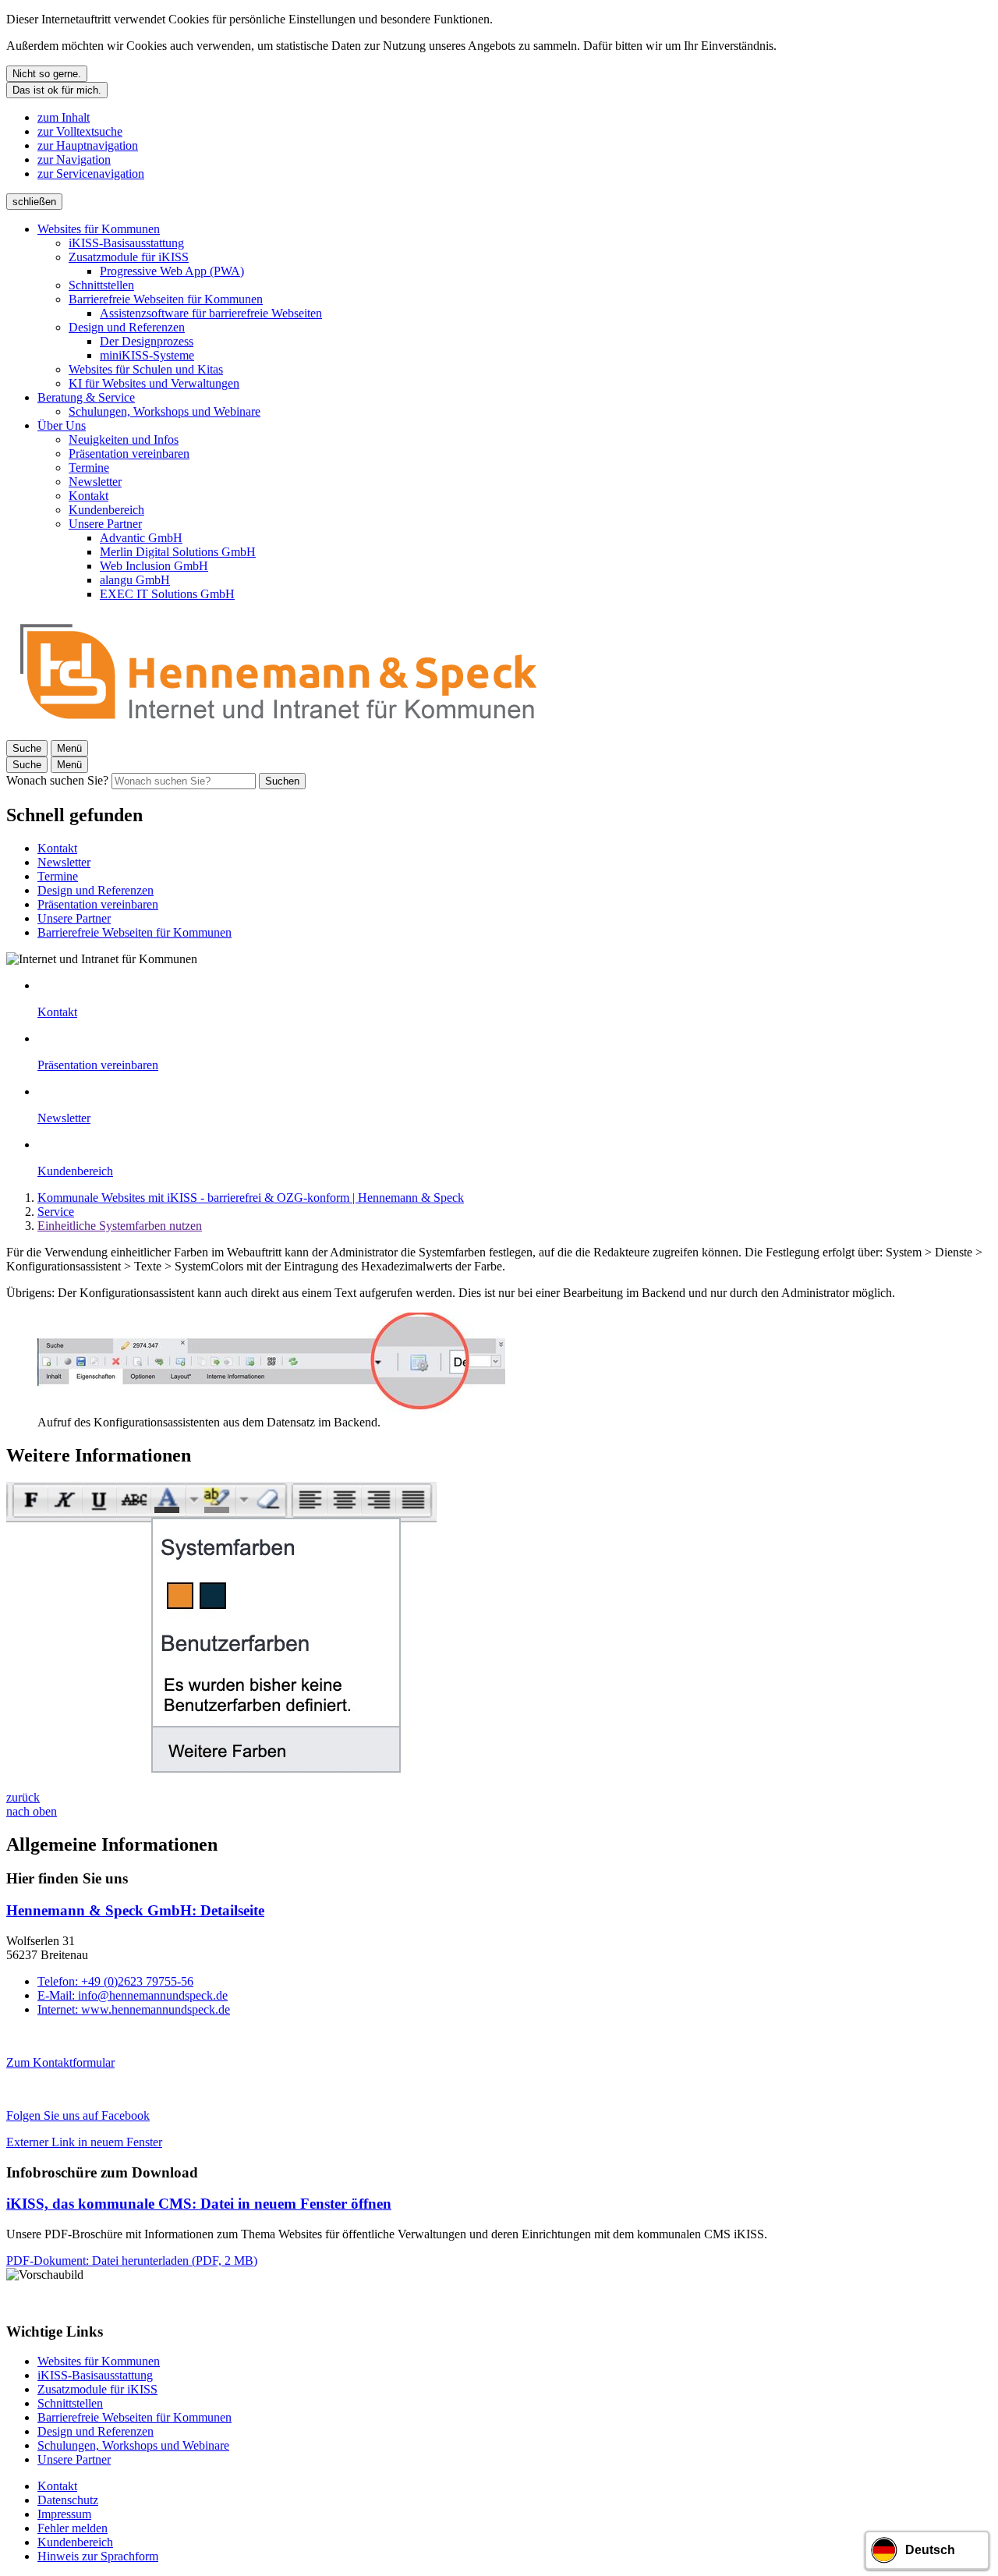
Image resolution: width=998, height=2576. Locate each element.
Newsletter (95, 482)
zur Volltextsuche (80, 131)
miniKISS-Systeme (147, 355)
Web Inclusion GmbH (154, 566)
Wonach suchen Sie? (57, 780)
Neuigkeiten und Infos (124, 439)
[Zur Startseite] (279, 733)
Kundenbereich (106, 510)
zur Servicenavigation (91, 174)
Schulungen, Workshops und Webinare (165, 411)
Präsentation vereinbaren (129, 454)
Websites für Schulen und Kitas (146, 369)
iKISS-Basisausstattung (126, 243)
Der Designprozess (147, 341)
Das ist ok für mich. (57, 90)
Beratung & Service (86, 397)
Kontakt (88, 496)
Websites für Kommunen (99, 229)
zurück (23, 1797)
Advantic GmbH (141, 538)
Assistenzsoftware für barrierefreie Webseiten (211, 313)
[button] (240, 1364)
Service (56, 1212)
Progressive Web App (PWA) (172, 271)
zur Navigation (74, 159)
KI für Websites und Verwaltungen (154, 383)
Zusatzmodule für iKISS (129, 257)
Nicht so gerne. (47, 74)
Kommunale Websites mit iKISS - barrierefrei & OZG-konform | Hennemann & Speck (251, 1198)
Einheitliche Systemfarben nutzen (120, 1226)
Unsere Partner (105, 524)
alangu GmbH (135, 580)
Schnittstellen (101, 285)
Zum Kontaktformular (60, 2062)
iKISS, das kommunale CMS (199, 2204)
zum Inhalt (64, 117)
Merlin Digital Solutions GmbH (178, 552)
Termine (89, 468)
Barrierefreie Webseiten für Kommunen (166, 299)
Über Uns (62, 425)
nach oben (32, 1811)
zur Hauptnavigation (88, 145)
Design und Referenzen (127, 327)
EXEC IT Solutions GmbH (167, 594)
